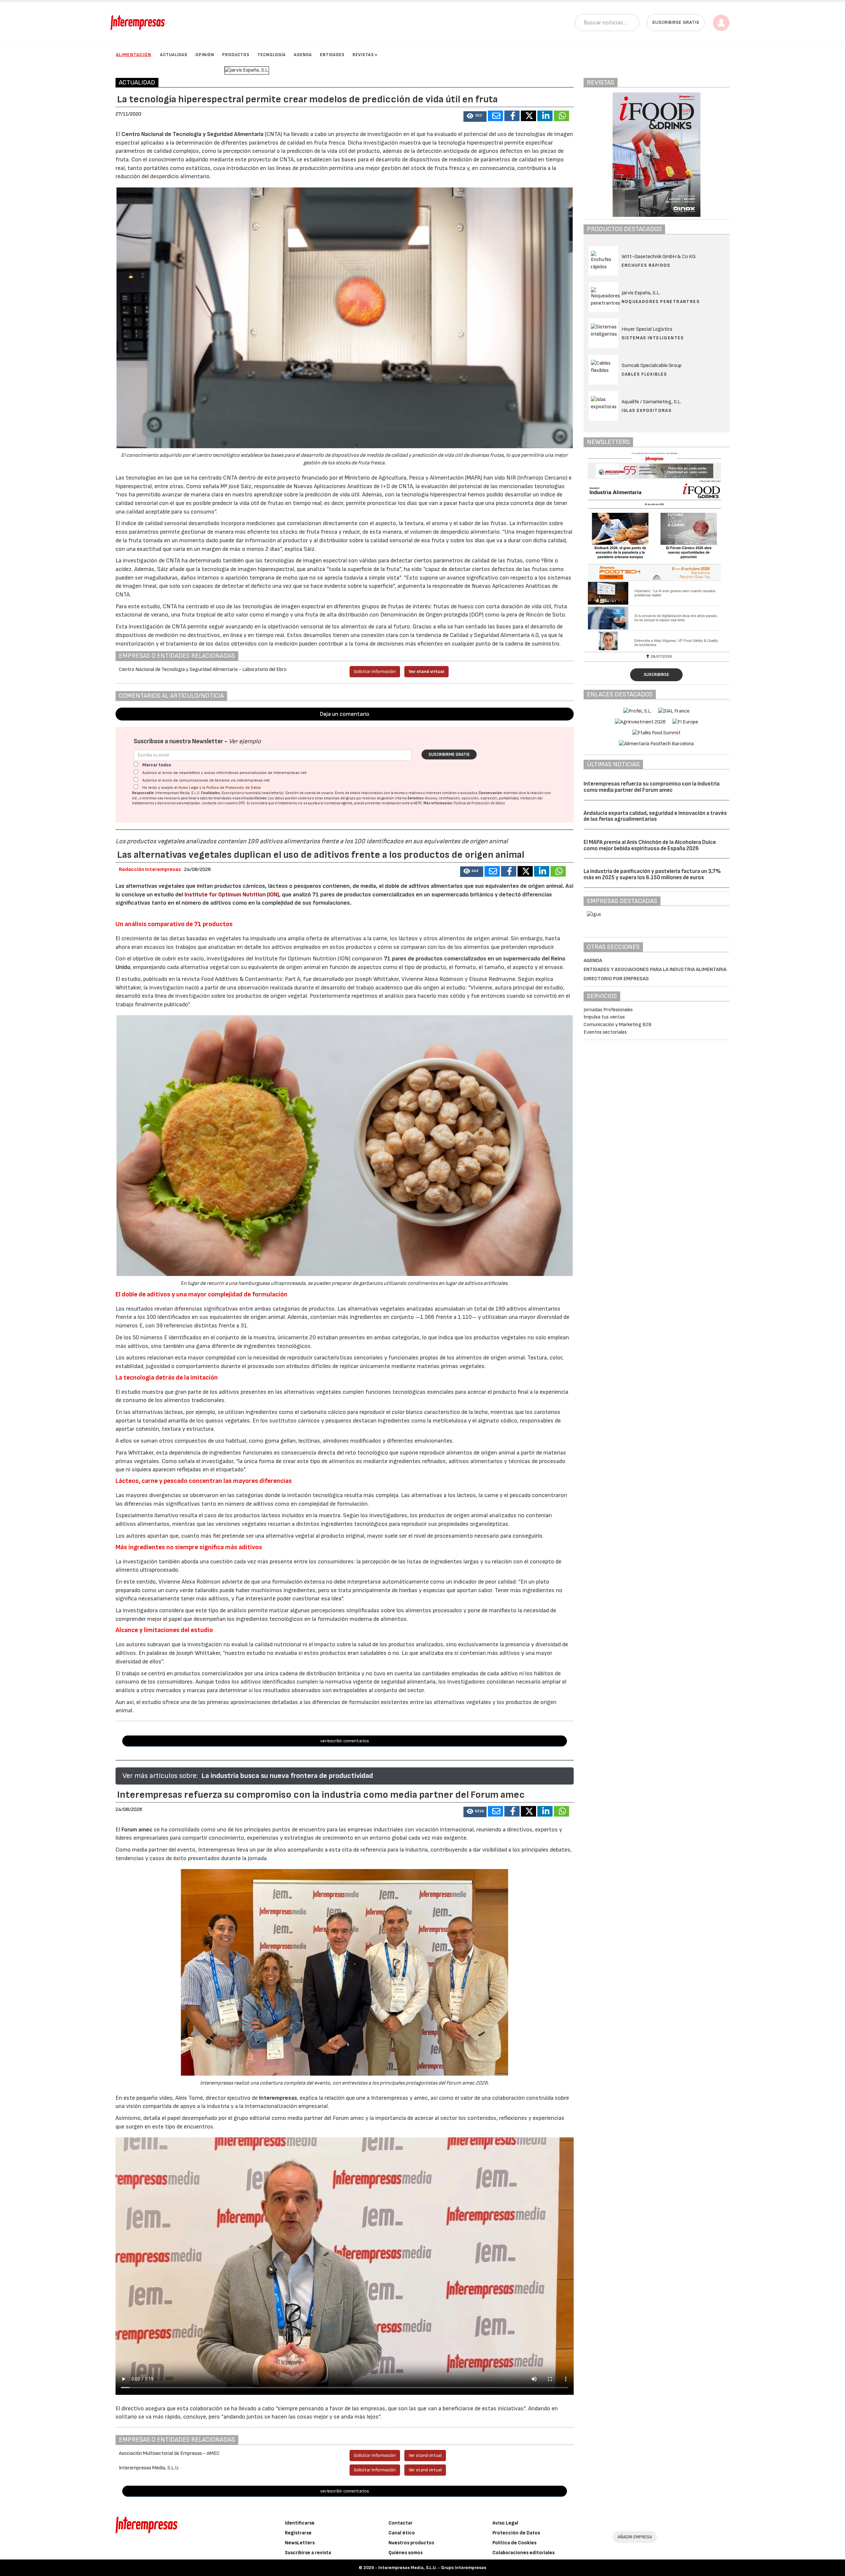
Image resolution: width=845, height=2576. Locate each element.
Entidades (332, 55)
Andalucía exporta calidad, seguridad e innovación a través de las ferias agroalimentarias (655, 816)
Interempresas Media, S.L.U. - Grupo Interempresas (432, 2568)
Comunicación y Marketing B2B (618, 1025)
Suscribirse (656, 675)
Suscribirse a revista (308, 2553)
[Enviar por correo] (495, 116)
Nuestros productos (411, 2543)
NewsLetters (300, 2543)
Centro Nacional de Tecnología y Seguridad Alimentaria (193, 134)
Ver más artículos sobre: (160, 1776)
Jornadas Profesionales (608, 1010)
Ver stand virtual (426, 671)
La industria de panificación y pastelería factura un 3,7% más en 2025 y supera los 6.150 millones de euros (652, 874)
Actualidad (174, 55)
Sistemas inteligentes (653, 338)
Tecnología (272, 55)
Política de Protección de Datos (234, 788)
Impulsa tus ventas (604, 1017)
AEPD (418, 803)
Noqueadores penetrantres (661, 301)
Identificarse (300, 2523)
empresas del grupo (340, 798)
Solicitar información (375, 671)
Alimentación (134, 55)
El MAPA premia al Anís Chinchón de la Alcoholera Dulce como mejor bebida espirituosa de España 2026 (650, 845)
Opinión (205, 55)
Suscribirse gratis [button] (676, 22)
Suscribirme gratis (449, 754)
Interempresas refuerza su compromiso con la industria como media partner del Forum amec (652, 787)
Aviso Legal (188, 788)
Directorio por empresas (616, 979)
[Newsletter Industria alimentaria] (657, 551)
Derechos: (416, 798)
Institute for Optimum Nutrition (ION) (231, 895)
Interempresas (278, 2098)
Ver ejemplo (245, 741)
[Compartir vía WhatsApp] (561, 116)
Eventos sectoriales (605, 1032)
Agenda (303, 55)
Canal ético (402, 2533)
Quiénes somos (406, 2553)
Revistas (363, 55)
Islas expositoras (647, 410)
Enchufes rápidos (646, 265)
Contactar (401, 2523)
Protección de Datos (516, 2533)
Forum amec (136, 1830)
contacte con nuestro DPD (223, 803)
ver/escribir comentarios (345, 1741)
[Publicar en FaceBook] (512, 116)
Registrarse (298, 2533)
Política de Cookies (514, 2543)
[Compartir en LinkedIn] (545, 116)
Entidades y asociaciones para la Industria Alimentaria (655, 970)
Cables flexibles (644, 374)
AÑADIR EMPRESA (635, 2537)
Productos (236, 55)
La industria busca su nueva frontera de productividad (287, 1776)
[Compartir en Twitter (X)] (528, 116)
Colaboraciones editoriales (524, 2553)
